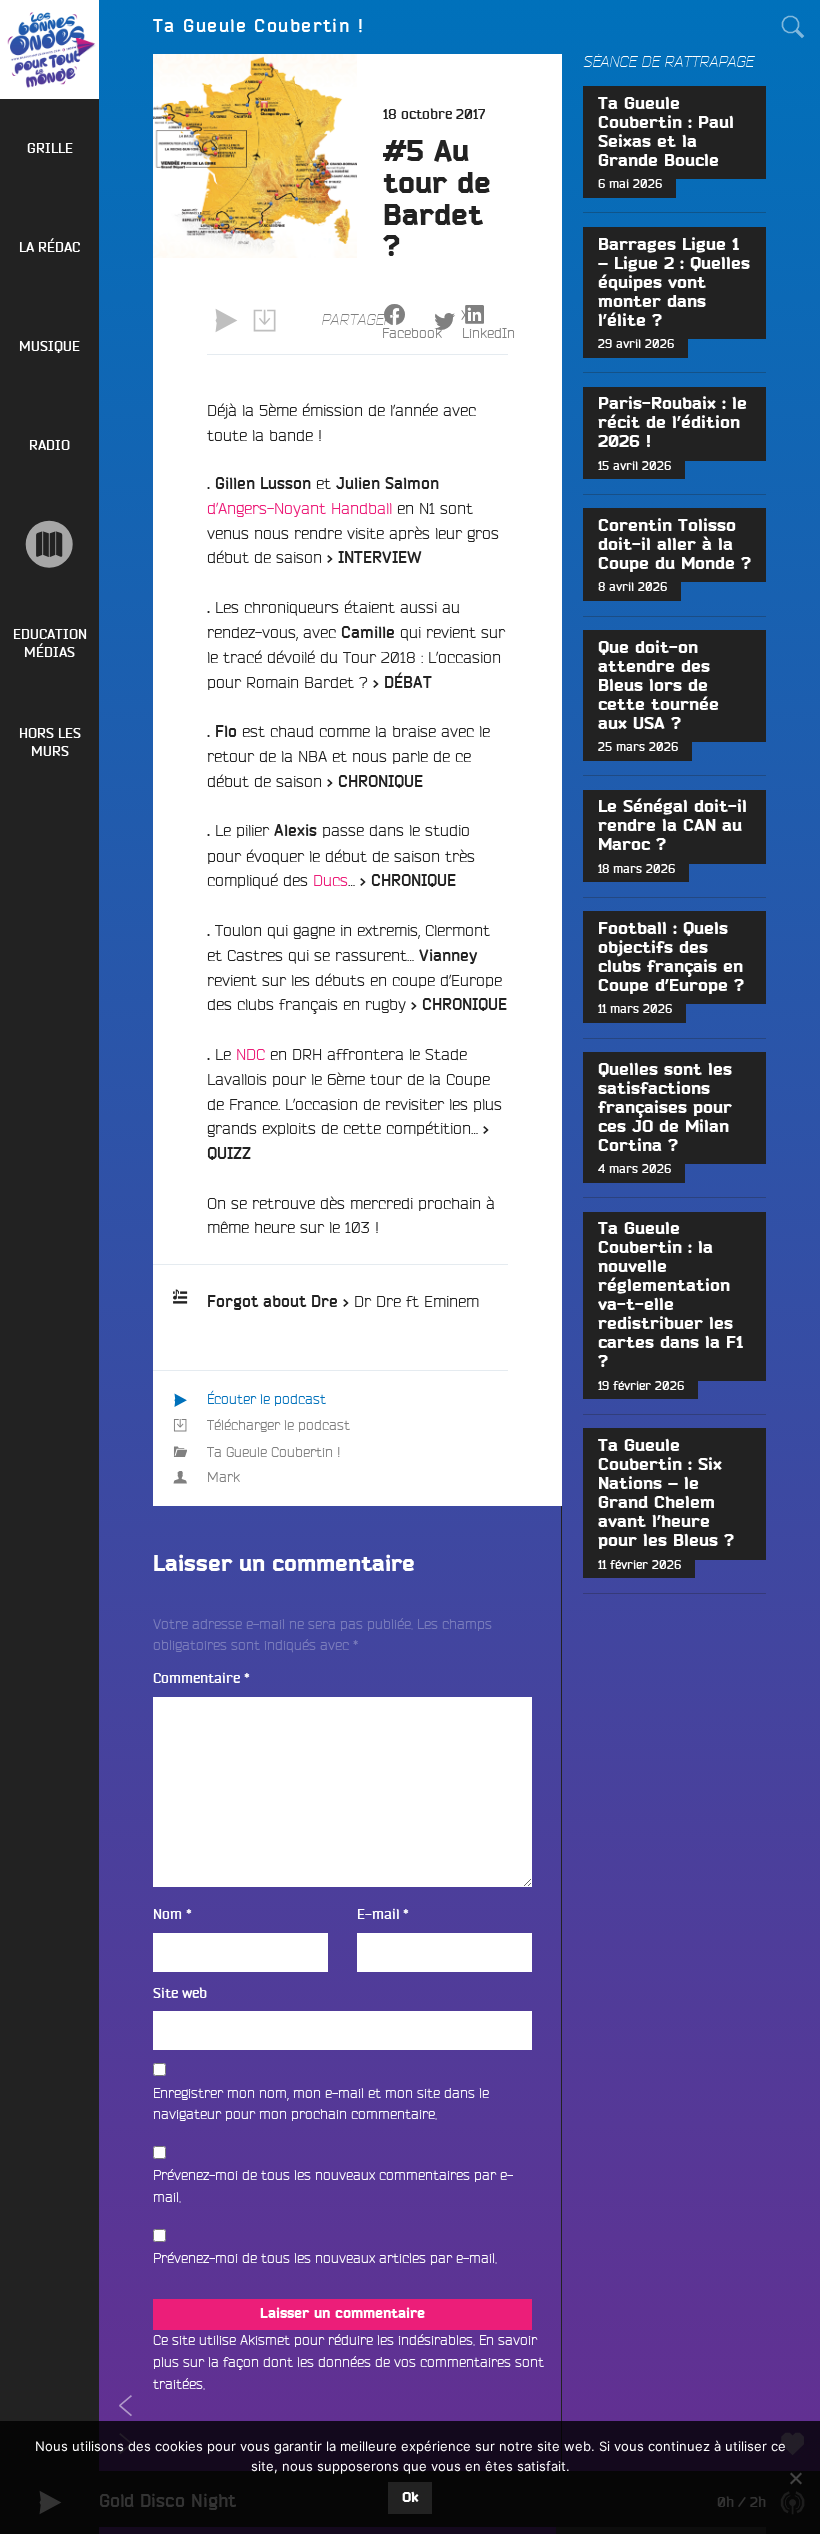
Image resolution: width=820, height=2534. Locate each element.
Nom (172, 1914)
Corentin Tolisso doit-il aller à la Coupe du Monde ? (674, 545)
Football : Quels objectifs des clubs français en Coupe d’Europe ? (671, 957)
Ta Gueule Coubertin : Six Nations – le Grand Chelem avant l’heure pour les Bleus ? (666, 1493)
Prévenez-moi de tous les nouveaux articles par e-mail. (325, 2258)
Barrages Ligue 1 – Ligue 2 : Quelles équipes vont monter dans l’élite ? (674, 283)
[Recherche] (793, 27)
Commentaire (201, 1678)
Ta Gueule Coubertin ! (274, 1452)
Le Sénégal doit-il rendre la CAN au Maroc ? (672, 826)
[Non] (795, 2478)
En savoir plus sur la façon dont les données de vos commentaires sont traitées (348, 2361)
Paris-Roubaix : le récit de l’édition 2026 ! (672, 423)
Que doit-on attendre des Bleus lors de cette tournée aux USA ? (658, 686)
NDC (250, 1054)
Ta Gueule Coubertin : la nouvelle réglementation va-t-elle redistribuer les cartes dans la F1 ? (670, 1295)
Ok (410, 2498)
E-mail (383, 1914)
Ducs (330, 880)
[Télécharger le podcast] (264, 321)
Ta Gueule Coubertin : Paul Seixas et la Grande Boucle (666, 132)
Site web (180, 1993)
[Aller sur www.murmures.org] (49, 544)
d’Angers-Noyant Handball (299, 508)
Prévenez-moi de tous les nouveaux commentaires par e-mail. (333, 2186)
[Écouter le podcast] (226, 321)
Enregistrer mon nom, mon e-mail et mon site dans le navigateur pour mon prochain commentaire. (321, 2104)
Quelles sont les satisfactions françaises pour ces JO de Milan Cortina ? (665, 1108)
